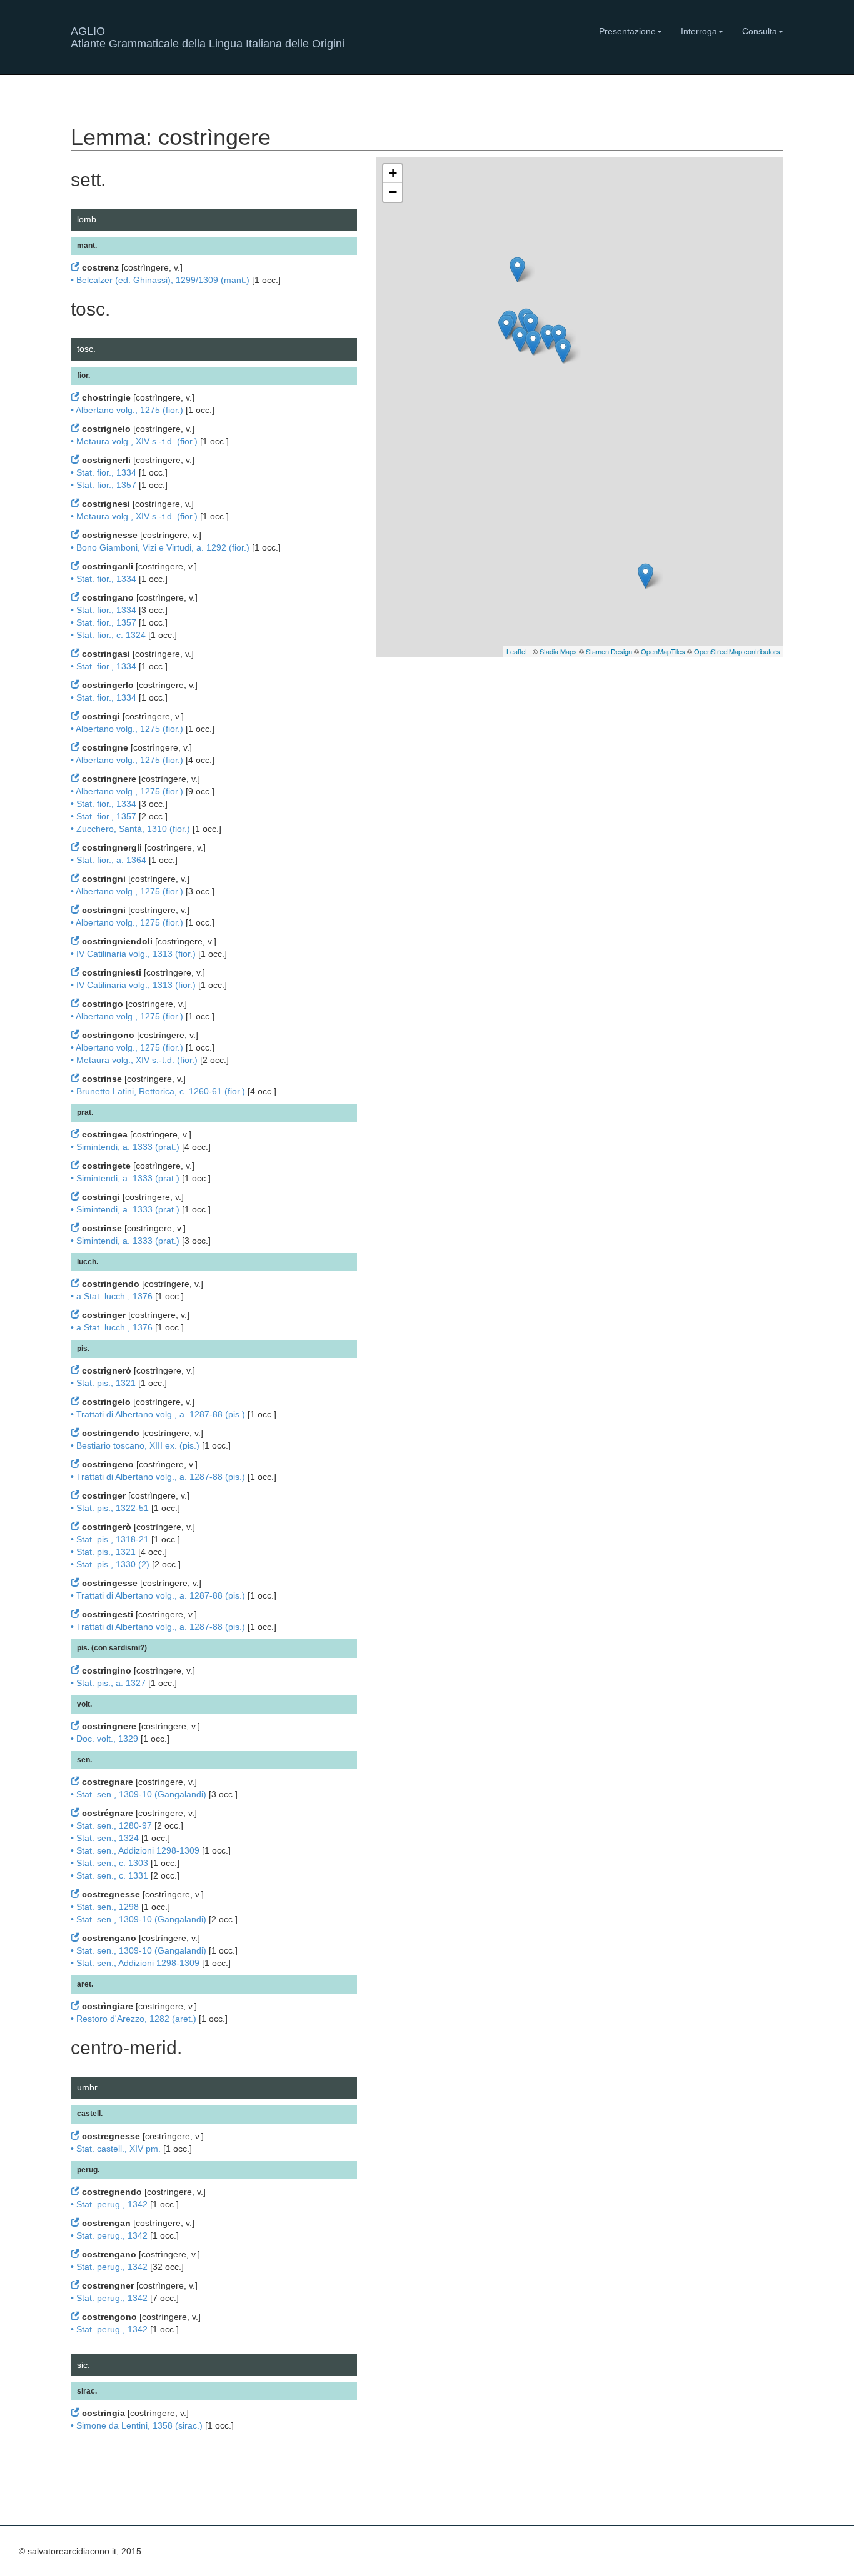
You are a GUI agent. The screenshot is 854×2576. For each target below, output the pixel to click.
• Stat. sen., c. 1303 (109, 1863)
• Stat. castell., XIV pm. (116, 2149)
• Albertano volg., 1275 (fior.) (127, 410)
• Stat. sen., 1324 (105, 1838)
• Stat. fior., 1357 (103, 485)
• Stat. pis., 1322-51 (110, 1508)
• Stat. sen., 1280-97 (111, 1825)
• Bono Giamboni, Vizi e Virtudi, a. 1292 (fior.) (160, 547)
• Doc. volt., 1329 (104, 1739)
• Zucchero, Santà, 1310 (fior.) (130, 829)
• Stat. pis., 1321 (103, 1383)
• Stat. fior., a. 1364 (108, 860)
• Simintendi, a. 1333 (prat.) (125, 1147)
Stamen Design (609, 651)
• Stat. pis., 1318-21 (110, 1539)
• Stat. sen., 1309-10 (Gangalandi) (138, 1794)
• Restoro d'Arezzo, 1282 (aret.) (133, 2019)
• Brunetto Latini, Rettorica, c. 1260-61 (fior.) (158, 1091)
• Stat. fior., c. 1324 (108, 635)
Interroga (699, 31)
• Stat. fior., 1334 (103, 472)
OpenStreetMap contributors (737, 651)
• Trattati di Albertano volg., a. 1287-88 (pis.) (158, 1414)
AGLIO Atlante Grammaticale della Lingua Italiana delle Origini (208, 36)
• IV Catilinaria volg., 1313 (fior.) (133, 954)
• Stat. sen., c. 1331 (109, 1875)
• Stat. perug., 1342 (109, 2204)
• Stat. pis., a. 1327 (108, 1683)
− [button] (393, 192)
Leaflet (517, 651)
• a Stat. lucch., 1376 (112, 1296)
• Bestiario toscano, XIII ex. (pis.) (135, 1445)
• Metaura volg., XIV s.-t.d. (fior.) (134, 441)
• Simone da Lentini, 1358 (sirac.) (137, 2425)
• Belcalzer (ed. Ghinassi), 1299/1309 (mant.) (160, 280)
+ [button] (393, 173)
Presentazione (627, 31)
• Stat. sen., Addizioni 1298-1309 (135, 1850)
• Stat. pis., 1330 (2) (110, 1564)
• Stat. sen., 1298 (105, 1907)
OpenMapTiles (663, 651)
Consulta (760, 31)
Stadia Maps (558, 651)
